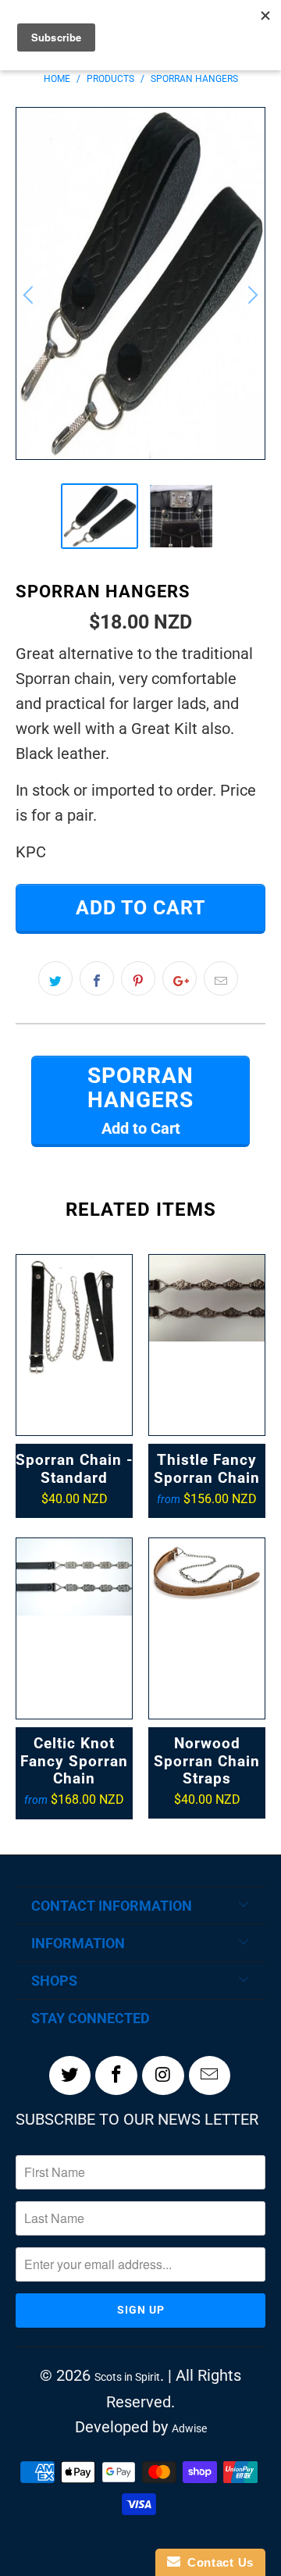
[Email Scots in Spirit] (210, 2075)
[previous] (30, 295)
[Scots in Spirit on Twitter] (70, 2075)
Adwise (189, 2428)
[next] (251, 295)
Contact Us (217, 2562)
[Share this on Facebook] (97, 978)
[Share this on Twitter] (55, 978)
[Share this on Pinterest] (138, 978)
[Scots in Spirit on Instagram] (163, 2075)
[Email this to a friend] (221, 978)
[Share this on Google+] (180, 978)
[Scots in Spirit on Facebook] (116, 2075)
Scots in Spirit (127, 2377)
